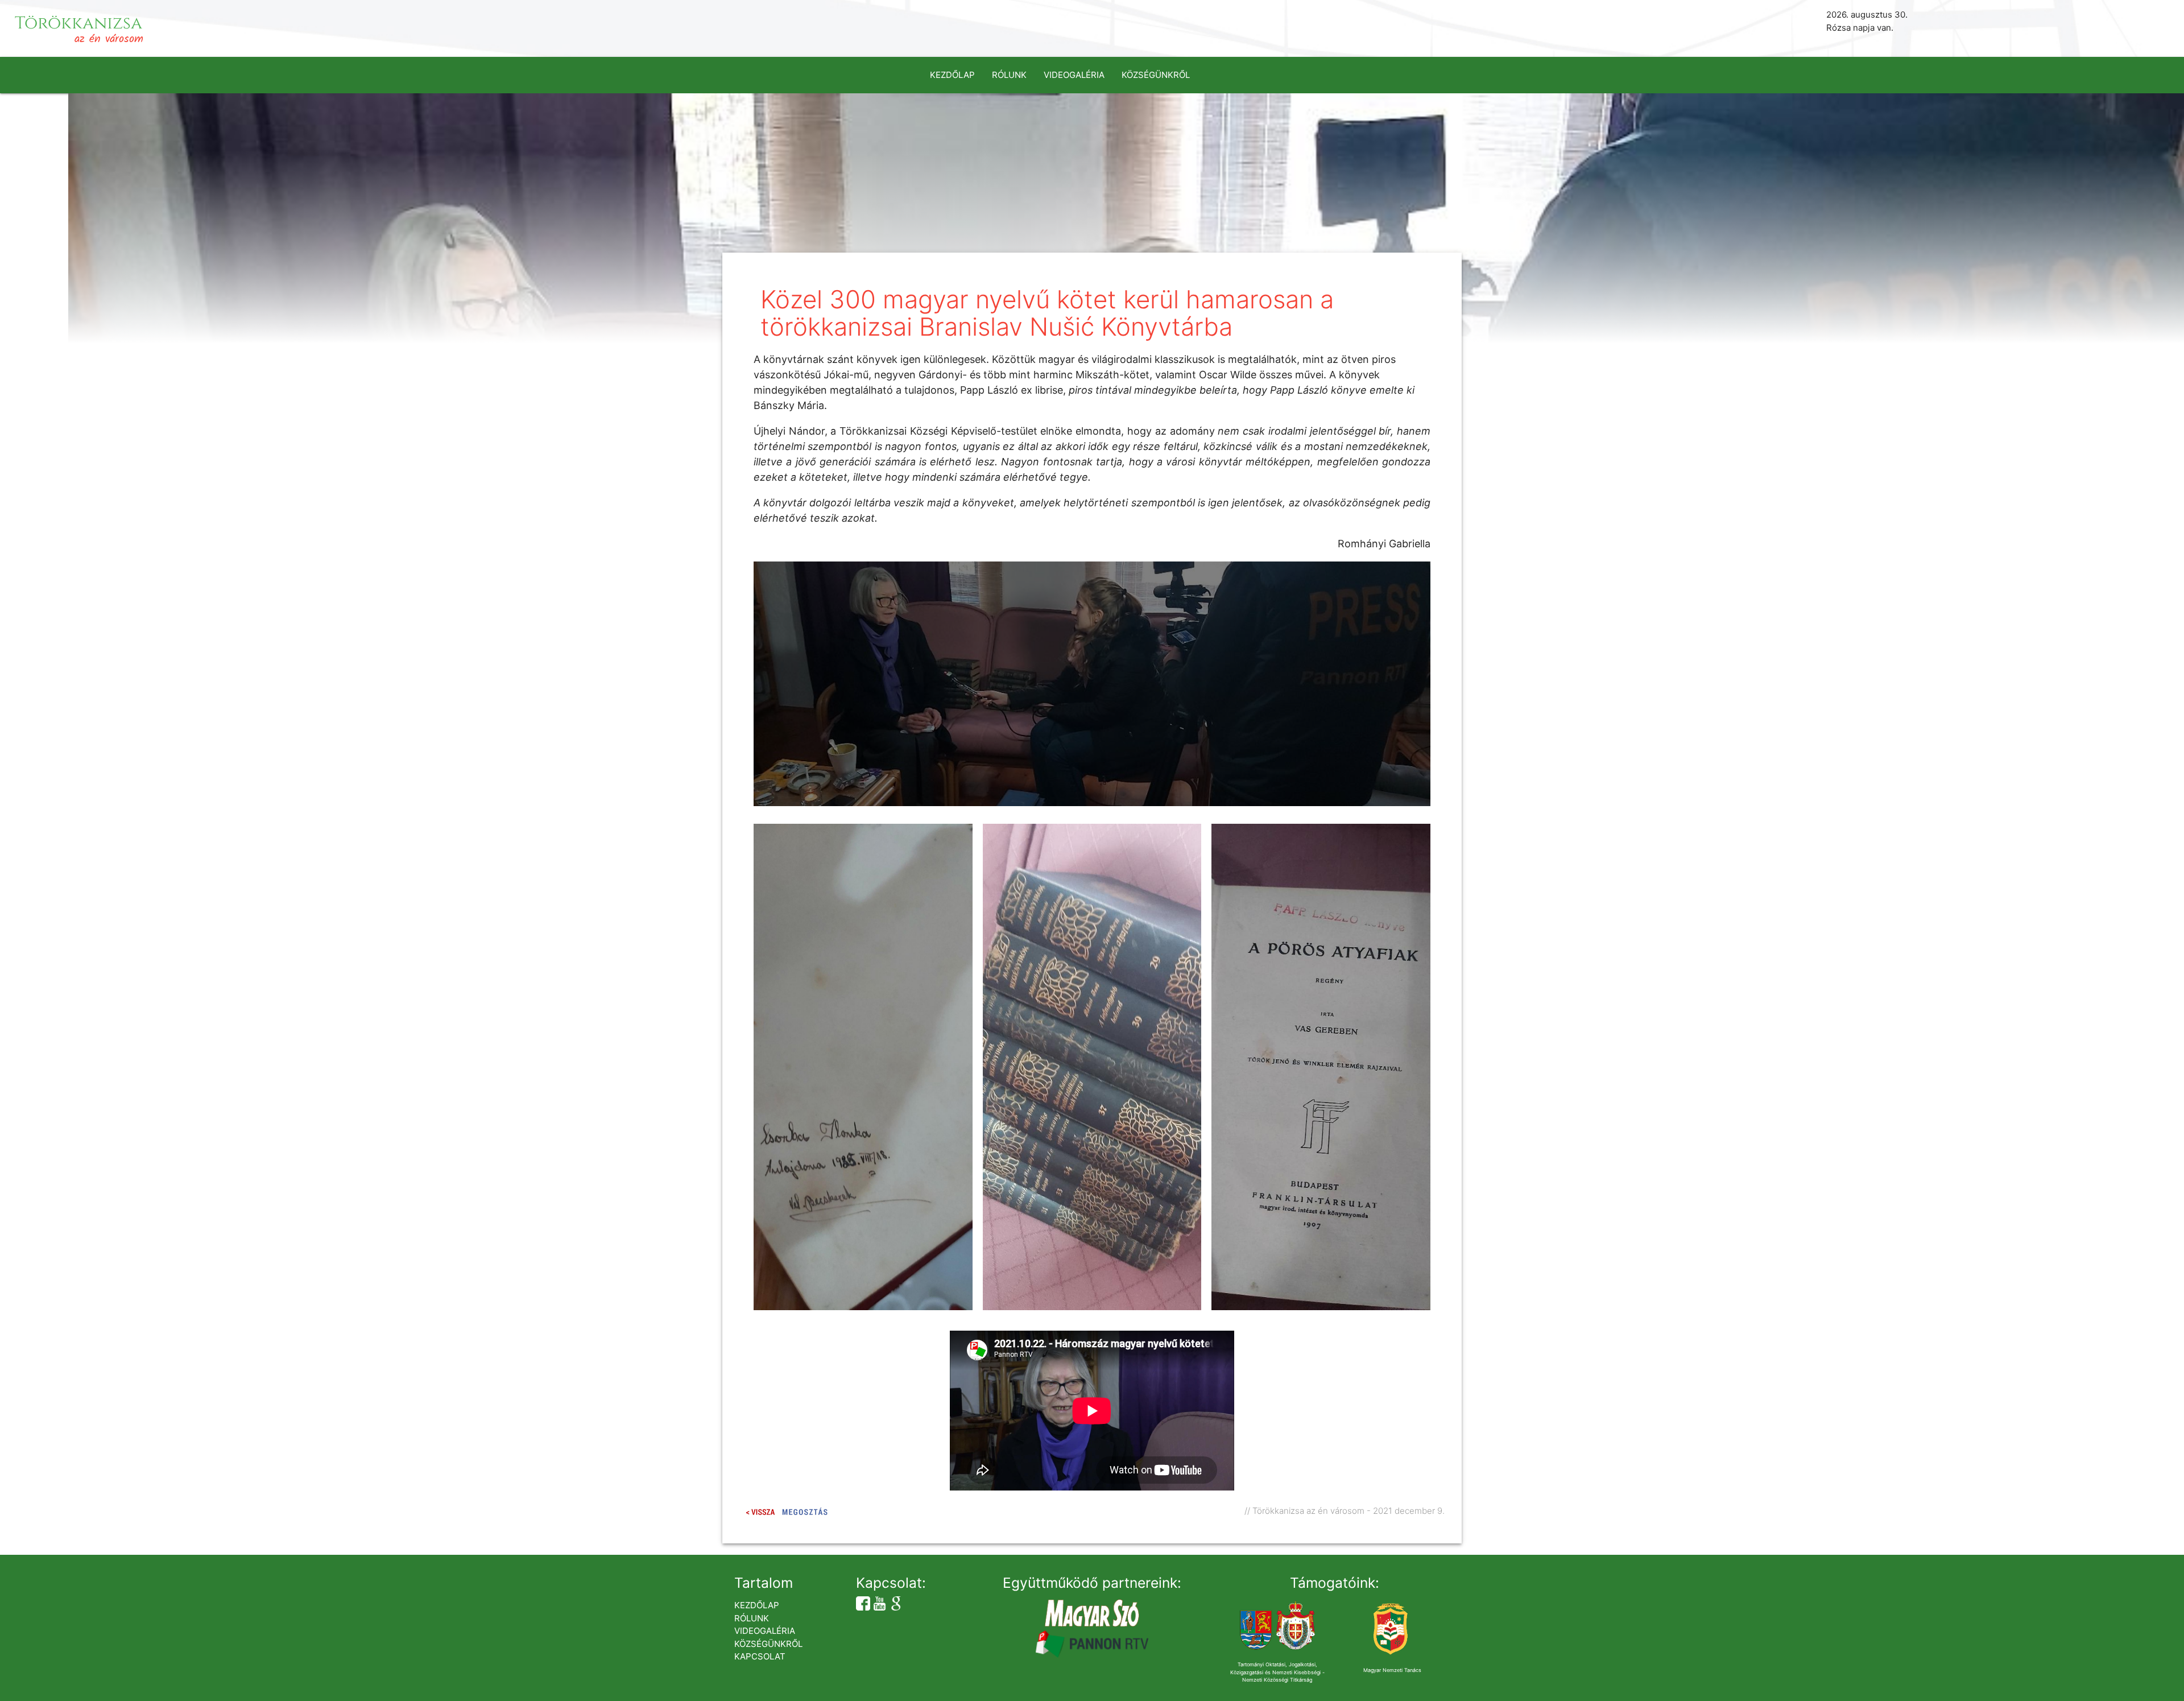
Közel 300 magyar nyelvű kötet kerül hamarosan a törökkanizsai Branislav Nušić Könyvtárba (1047, 313)
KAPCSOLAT (760, 1656)
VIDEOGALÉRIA (1074, 75)
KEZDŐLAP (952, 75)
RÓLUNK (1009, 75)
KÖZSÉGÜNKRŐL (1156, 75)
